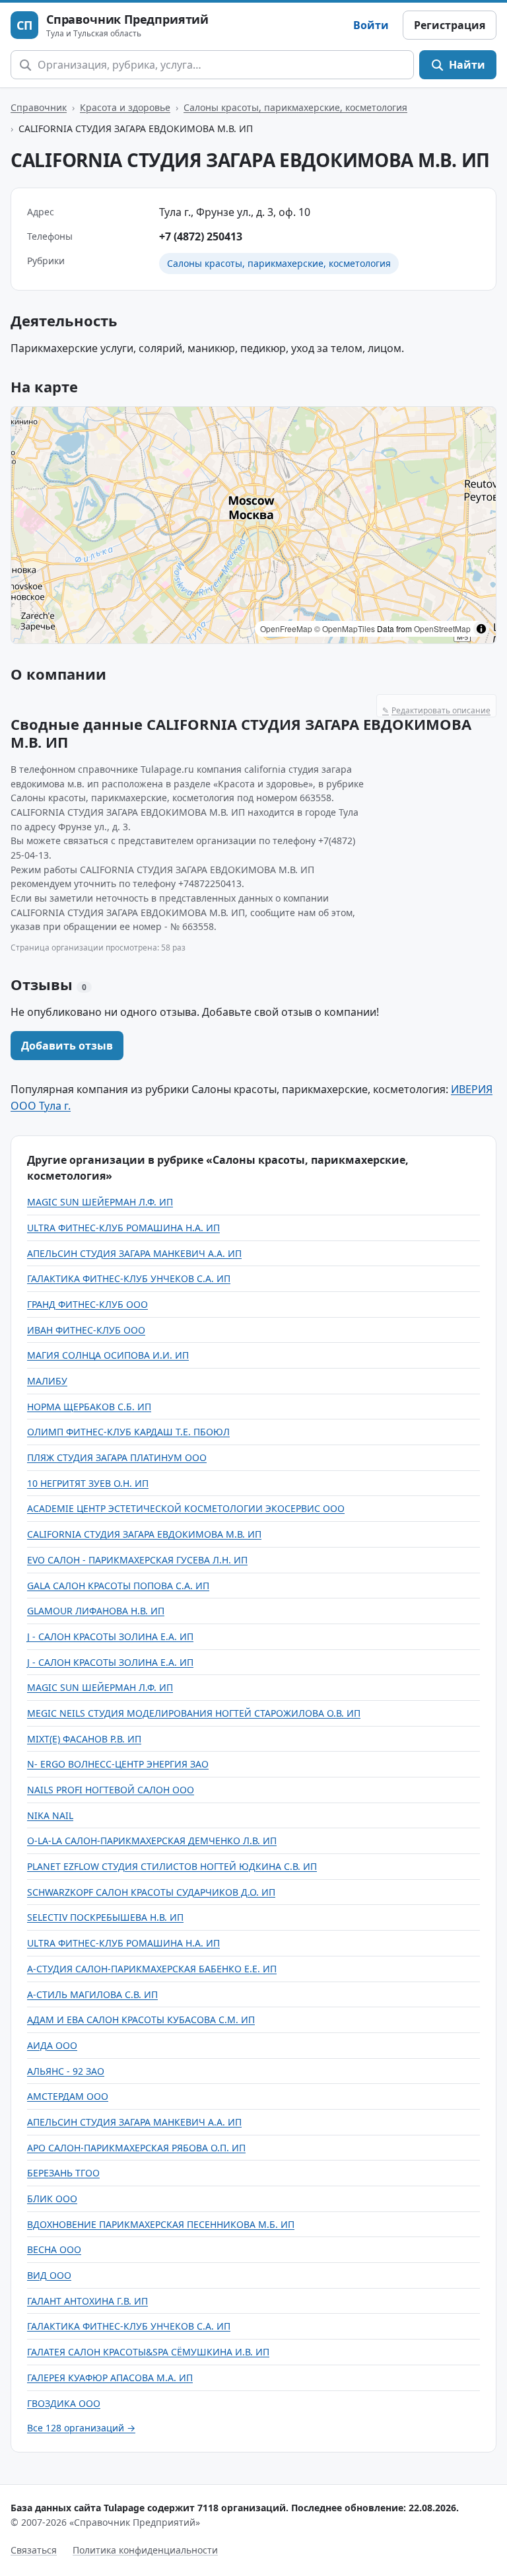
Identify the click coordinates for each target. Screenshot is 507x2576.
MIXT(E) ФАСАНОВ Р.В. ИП (84, 1739)
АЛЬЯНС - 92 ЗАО (66, 2071)
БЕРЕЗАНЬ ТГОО (63, 2173)
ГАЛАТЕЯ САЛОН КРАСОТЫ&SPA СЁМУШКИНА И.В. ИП (148, 2352)
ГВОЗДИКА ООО (64, 2403)
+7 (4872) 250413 (201, 236)
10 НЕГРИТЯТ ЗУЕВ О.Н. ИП (88, 1483)
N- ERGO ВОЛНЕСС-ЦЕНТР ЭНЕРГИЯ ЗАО (118, 1764)
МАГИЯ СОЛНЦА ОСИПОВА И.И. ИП (108, 1355)
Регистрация (450, 25)
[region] (253, 525)
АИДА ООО (52, 2045)
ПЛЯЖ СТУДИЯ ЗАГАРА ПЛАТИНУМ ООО (117, 1457)
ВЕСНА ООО (54, 2249)
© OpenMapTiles (345, 628)
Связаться (34, 2550)
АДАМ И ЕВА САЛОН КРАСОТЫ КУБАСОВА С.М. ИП (141, 2020)
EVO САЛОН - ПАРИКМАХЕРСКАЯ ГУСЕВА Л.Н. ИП (137, 1560)
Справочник (39, 107)
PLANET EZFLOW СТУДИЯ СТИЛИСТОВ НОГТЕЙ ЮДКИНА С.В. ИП (172, 1866)
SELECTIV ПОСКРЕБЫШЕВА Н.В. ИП (105, 1917)
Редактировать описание (436, 710)
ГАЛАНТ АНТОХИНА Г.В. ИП (87, 2301)
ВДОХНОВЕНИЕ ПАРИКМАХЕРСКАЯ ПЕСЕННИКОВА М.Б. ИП (161, 2224)
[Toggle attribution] (481, 629)
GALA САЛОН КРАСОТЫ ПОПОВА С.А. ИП (118, 1586)
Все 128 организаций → (81, 2428)
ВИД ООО (49, 2275)
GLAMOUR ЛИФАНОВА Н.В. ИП (96, 1611)
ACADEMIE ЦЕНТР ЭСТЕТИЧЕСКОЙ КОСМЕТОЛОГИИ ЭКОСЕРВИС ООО (186, 1508)
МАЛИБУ (47, 1381)
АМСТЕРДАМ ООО (68, 2096)
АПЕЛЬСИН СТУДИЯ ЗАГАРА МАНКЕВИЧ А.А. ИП (134, 1253)
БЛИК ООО (52, 2199)
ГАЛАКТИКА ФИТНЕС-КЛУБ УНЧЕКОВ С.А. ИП (129, 1278)
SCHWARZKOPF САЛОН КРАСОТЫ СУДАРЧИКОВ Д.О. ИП (151, 1892)
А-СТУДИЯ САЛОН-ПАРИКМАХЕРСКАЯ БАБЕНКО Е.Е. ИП (152, 1969)
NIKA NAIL (50, 1815)
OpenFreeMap (286, 628)
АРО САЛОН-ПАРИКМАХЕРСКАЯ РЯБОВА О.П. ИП (136, 2148)
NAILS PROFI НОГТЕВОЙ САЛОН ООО (111, 1790)
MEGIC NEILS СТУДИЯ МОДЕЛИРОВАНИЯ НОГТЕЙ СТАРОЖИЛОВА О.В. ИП (194, 1713)
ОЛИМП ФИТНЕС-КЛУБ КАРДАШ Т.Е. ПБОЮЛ (128, 1432)
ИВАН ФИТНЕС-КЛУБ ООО (86, 1330)
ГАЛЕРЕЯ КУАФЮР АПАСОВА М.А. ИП (110, 2378)
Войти (371, 25)
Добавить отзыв (67, 1046)
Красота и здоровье (125, 107)
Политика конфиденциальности (145, 2550)
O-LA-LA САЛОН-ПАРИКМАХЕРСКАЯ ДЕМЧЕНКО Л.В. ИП (152, 1841)
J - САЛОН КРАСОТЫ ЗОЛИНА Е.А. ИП (110, 1636)
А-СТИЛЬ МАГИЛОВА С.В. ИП (92, 1994)
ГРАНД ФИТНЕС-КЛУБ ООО (87, 1304)
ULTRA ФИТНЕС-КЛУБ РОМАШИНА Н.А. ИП (123, 1228)
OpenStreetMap (442, 628)
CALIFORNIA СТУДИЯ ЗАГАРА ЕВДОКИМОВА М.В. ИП (144, 1534)
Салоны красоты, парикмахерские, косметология (295, 107)
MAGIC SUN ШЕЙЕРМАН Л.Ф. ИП (100, 1202)
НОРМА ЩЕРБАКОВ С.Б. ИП (89, 1407)
